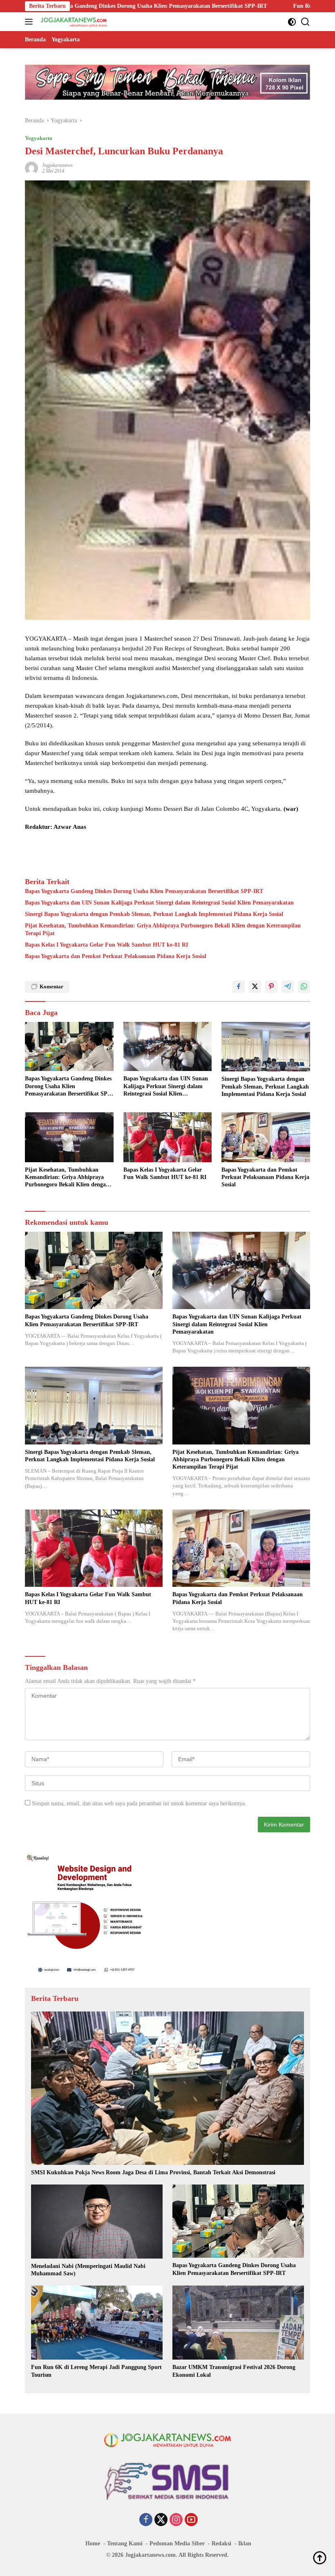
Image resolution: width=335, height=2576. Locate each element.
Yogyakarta (39, 138)
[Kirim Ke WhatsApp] (304, 987)
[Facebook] (146, 2520)
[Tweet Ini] (255, 987)
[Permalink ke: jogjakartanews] (31, 168)
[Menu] (30, 22)
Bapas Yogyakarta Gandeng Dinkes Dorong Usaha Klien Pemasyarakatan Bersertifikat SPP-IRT (144, 891)
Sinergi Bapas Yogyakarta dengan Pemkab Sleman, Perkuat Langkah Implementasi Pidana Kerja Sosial (154, 914)
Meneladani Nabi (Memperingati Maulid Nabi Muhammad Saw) (88, 2270)
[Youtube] (191, 2520)
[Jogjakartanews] (73, 22)
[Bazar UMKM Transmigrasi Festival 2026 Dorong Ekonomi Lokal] (238, 2323)
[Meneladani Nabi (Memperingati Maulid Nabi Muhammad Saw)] (97, 2222)
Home (93, 2543)
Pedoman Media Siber (177, 2543)
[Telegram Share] (288, 987)
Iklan (245, 2543)
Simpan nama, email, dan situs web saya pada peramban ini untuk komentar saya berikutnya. (139, 1803)
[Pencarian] (305, 22)
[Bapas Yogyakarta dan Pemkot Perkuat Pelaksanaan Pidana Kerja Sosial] (266, 1137)
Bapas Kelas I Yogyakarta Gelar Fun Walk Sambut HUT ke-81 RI (106, 945)
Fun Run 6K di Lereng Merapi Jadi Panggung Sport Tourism (223, 6)
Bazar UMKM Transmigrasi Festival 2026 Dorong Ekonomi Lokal (234, 2371)
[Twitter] (161, 2520)
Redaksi (221, 2543)
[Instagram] (176, 2520)
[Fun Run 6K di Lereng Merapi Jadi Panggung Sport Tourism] (97, 2323)
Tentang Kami (125, 2543)
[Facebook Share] (239, 987)
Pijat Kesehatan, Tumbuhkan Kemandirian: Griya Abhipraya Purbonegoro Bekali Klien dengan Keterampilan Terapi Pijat (163, 929)
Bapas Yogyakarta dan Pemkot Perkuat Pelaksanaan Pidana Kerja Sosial (116, 956)
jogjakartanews (57, 165)
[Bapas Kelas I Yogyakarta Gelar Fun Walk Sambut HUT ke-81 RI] (168, 1137)
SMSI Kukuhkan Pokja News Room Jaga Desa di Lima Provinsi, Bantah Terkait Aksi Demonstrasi (153, 2172)
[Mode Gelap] (292, 22)
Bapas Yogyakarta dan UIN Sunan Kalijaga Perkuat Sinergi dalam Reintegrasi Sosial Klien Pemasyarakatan (159, 903)
